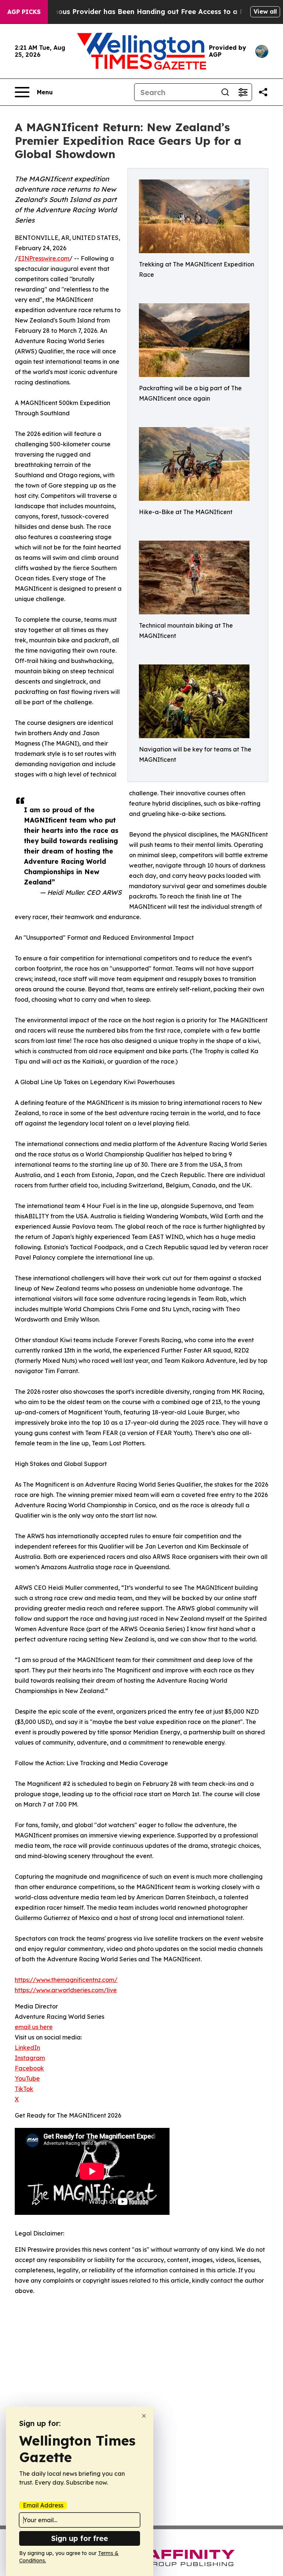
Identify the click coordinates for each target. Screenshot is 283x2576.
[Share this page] (263, 92)
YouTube (27, 2078)
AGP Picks (24, 12)
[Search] (225, 92)
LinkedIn (27, 2048)
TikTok (24, 2089)
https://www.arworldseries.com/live (66, 1990)
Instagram (30, 2058)
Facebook (29, 2068)
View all (265, 11)
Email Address (43, 2505)
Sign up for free (80, 2538)
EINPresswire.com (44, 258)
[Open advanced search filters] (243, 92)
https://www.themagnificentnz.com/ (66, 1980)
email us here (34, 2027)
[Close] (144, 2416)
